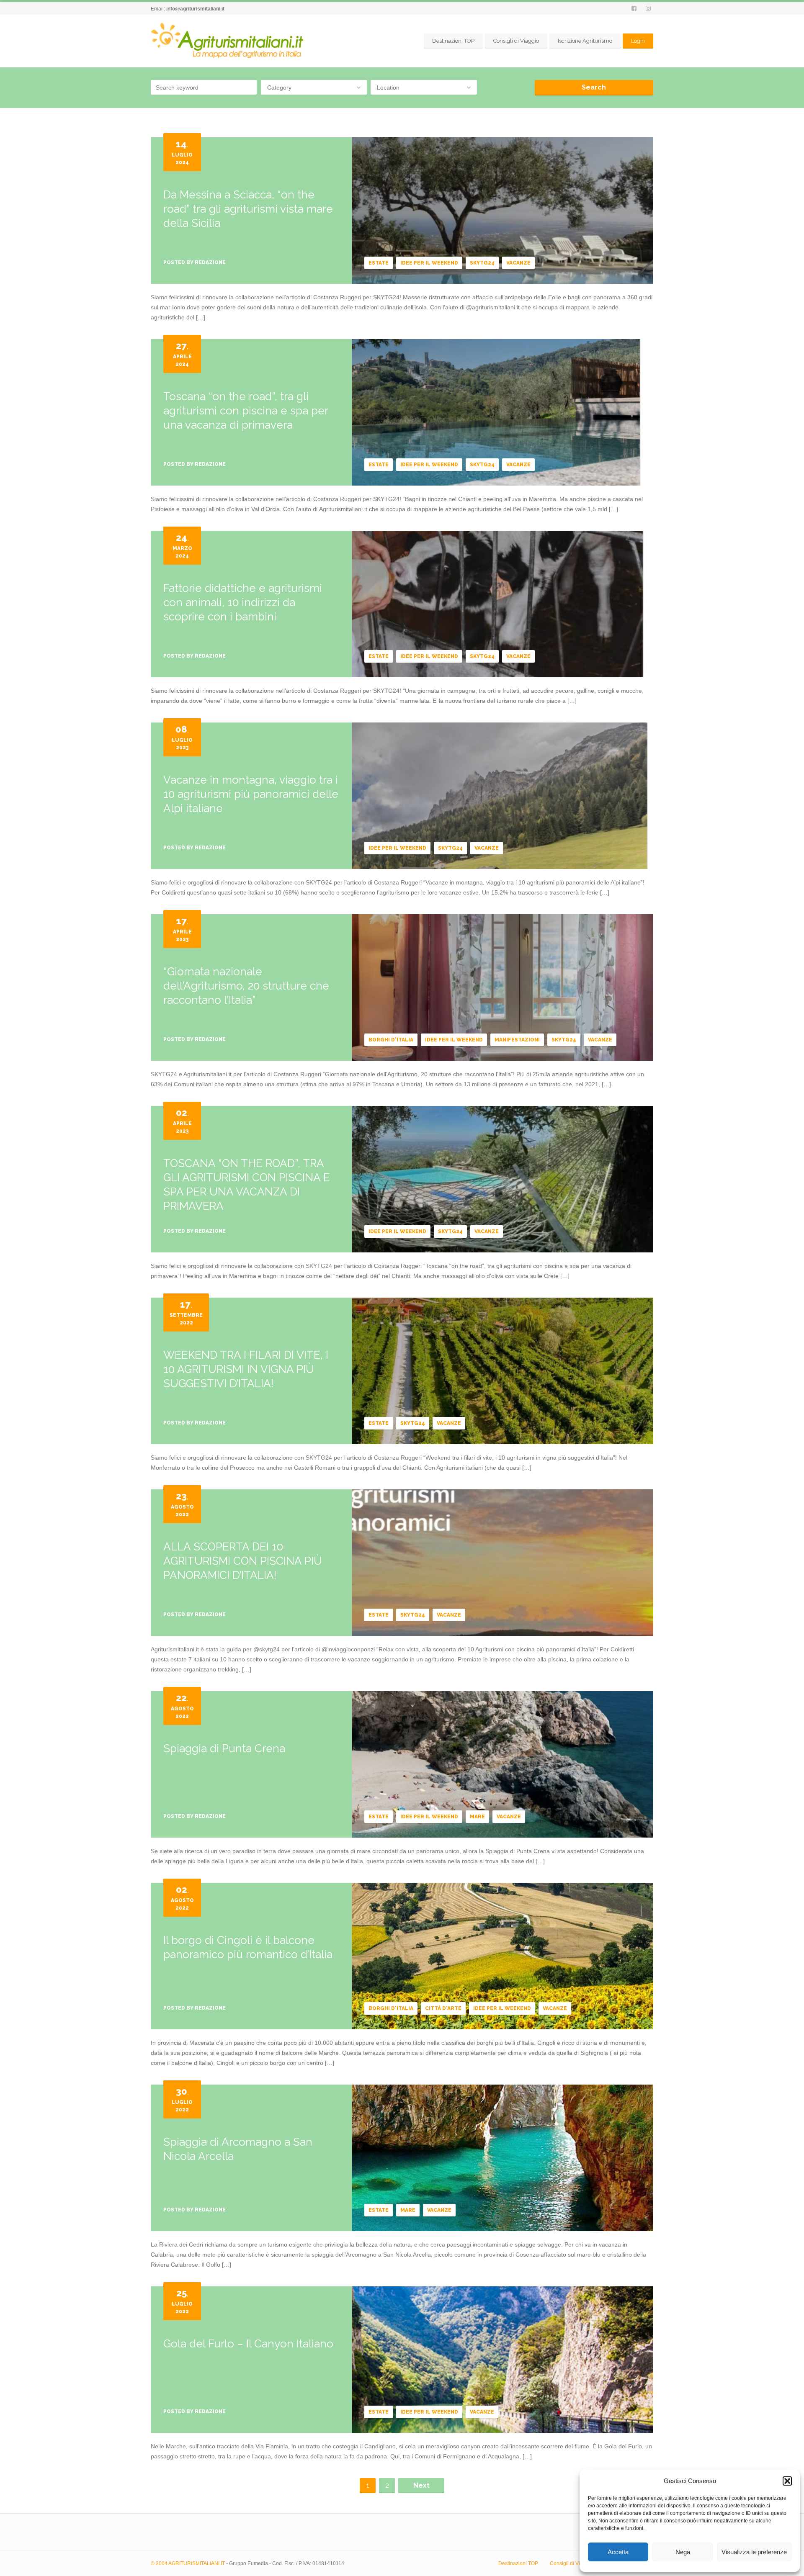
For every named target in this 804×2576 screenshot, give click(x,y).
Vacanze (518, 263)
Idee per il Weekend (429, 263)
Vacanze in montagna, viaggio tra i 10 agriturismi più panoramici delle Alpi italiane (251, 794)
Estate (379, 263)
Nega (683, 2552)
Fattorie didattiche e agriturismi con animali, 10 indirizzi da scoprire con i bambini (243, 602)
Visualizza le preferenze (754, 2552)
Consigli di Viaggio (516, 41)
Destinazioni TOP (453, 41)
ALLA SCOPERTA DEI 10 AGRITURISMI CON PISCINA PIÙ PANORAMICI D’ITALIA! (243, 1561)
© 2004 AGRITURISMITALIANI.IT (188, 2563)
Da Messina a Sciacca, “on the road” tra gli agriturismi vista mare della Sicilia (248, 209)
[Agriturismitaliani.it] (229, 41)
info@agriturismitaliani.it (195, 9)
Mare (477, 1817)
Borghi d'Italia (391, 1040)
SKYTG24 (482, 263)
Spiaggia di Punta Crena (224, 1748)
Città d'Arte (443, 2008)
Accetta (618, 2552)
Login (638, 41)
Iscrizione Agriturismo (585, 41)
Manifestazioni (517, 1040)
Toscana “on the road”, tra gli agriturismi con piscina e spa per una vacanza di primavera (246, 411)
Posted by (195, 262)
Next (421, 2485)
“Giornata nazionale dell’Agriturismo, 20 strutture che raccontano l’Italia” (246, 986)
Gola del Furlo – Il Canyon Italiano (248, 2344)
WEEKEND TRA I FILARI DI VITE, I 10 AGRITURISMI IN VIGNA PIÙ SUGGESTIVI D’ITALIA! (246, 1369)
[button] (787, 2481)
